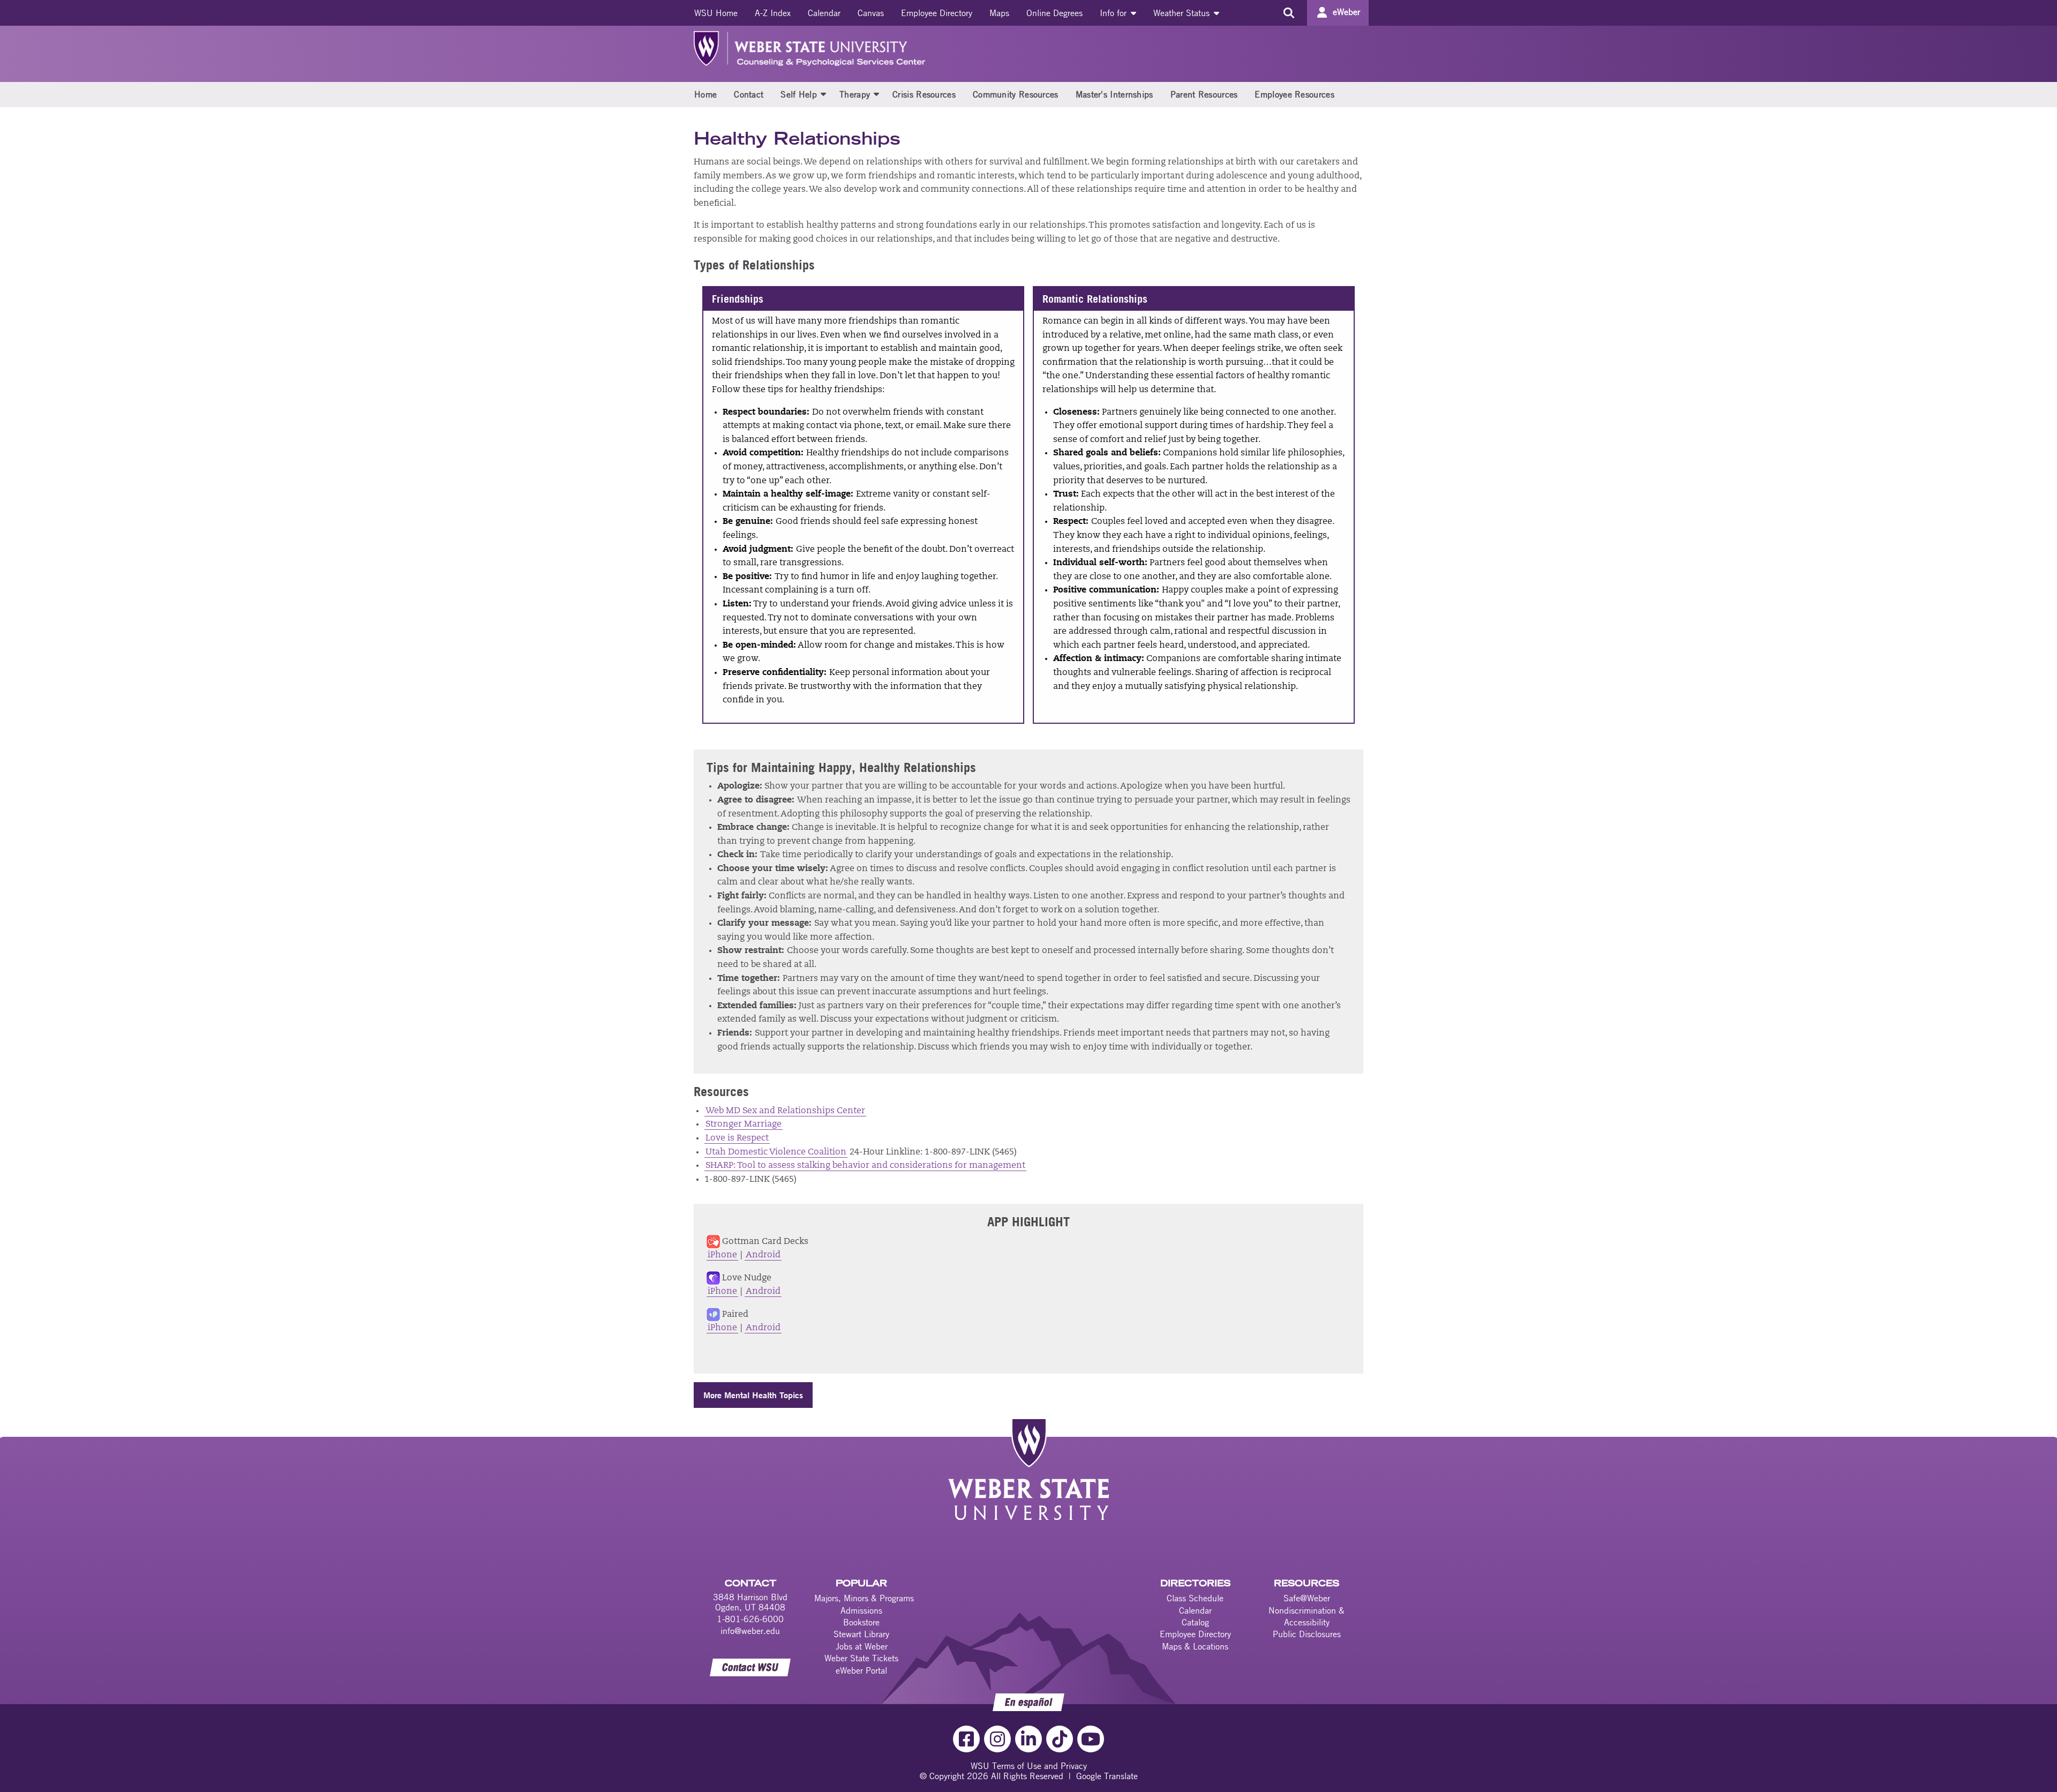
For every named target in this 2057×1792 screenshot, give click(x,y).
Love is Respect (737, 1138)
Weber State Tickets (861, 1658)
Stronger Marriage (744, 1124)
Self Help (799, 94)
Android (763, 1255)
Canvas (871, 13)
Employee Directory (937, 13)
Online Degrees (1054, 13)
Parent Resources (1204, 94)
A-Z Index (773, 13)
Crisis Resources (924, 94)
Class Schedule (1195, 1598)
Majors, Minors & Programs (864, 1598)
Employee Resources (1294, 94)
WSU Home (716, 13)
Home (705, 94)
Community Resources (1016, 94)
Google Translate (1107, 1776)
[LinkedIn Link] (1028, 1739)
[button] (823, 94)
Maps (999, 13)
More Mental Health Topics (753, 1395)
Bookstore (861, 1622)
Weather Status (1183, 13)
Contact (749, 94)
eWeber (1346, 12)
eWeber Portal (861, 1670)
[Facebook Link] (966, 1739)
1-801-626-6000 (750, 1619)
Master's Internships (1114, 94)
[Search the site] (1289, 13)
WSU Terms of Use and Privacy (1029, 1766)
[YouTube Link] (1091, 1739)
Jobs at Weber (862, 1646)
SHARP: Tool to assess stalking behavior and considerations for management (865, 1166)
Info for (1114, 13)
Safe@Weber (1307, 1598)
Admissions (861, 1610)
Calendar (824, 13)
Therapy (855, 94)
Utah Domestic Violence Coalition (776, 1152)
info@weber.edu (750, 1631)
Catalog (1195, 1622)
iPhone (722, 1255)
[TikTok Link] (1060, 1739)
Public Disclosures (1307, 1634)
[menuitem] (716, 13)
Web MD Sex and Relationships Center (785, 1111)
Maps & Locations (1195, 1646)
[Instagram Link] (997, 1739)
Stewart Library (861, 1634)
